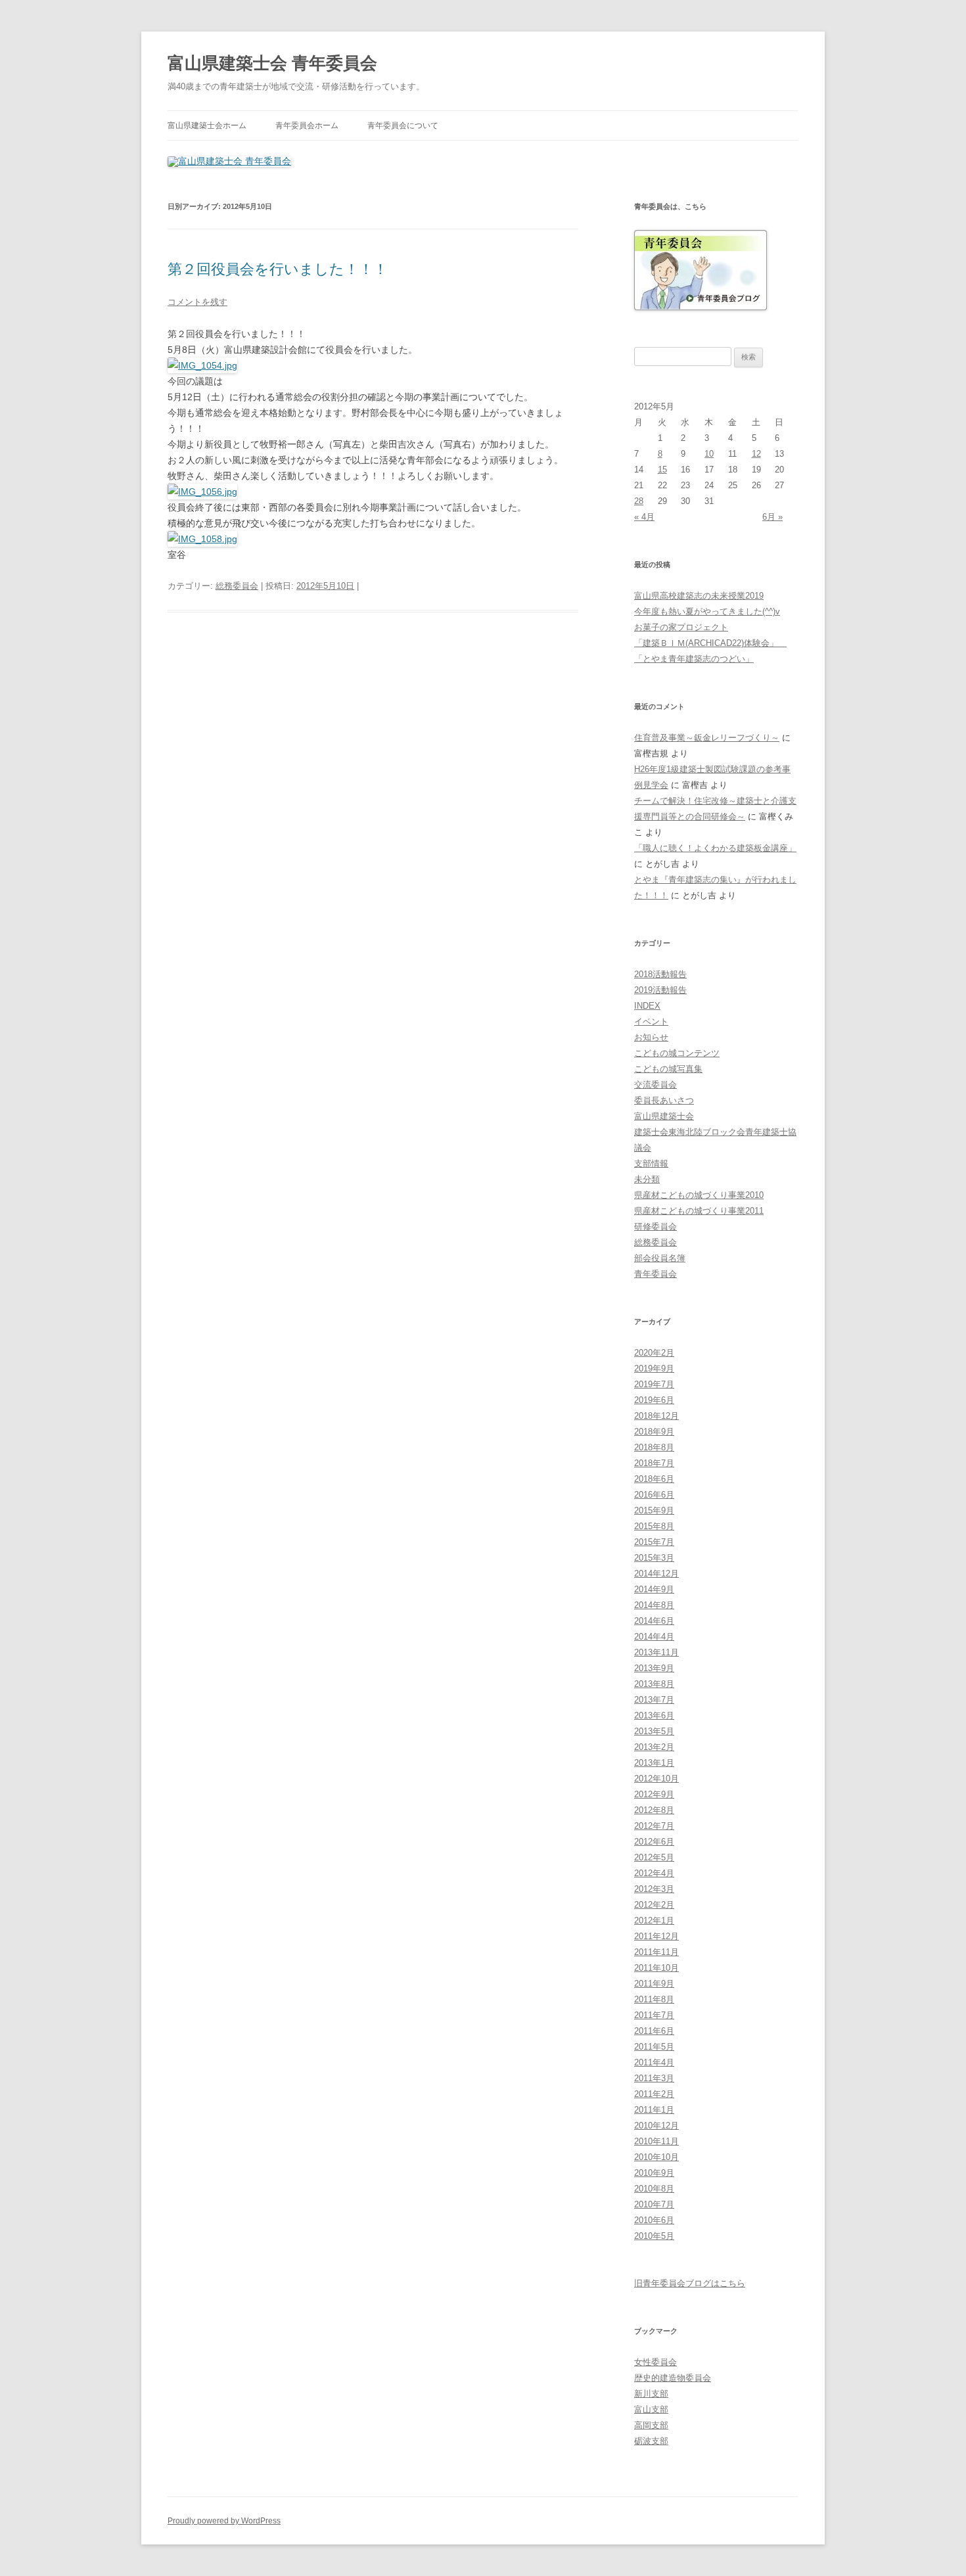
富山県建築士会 (664, 1116)
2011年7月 (654, 2015)
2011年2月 (654, 2094)
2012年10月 (656, 1779)
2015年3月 (654, 1558)
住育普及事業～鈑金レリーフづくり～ (707, 738)
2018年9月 (654, 1432)
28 (639, 501)
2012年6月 (654, 1842)
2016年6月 (654, 1495)
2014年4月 (654, 1637)
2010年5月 (654, 2236)
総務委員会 (237, 586)
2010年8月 (654, 2189)
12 (756, 454)
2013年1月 (654, 1763)
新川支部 (651, 2394)
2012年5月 (654, 1857)
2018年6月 (654, 1479)
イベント (651, 1022)
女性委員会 (655, 2362)
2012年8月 (654, 1810)
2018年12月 (656, 1416)
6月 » (772, 517)
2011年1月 (654, 2110)
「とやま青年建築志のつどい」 (694, 659)
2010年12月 (656, 2126)
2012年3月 (654, 1889)
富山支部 (651, 2409)
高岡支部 (651, 2425)
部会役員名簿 (660, 1258)
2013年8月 (654, 1684)
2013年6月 (654, 1715)
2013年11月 (656, 1652)
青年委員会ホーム (307, 126)
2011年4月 (654, 2062)
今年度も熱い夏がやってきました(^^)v (707, 611)
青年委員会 (655, 1274)
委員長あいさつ (664, 1100)
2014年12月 (656, 1574)
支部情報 (651, 1163)
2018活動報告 (660, 974)
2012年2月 (654, 1905)
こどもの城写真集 (668, 1069)
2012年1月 (654, 1920)
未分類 (647, 1179)
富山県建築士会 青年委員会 (272, 63)
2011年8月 (654, 1999)
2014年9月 (654, 1589)
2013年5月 (654, 1731)
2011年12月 (656, 1936)
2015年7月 (654, 1542)
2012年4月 (654, 1873)
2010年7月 (654, 2204)
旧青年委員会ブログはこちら (690, 2283)
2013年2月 (654, 1747)
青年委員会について (403, 126)
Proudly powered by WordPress (224, 2521)
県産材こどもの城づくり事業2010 (699, 1195)
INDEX (647, 1006)
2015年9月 (654, 1510)
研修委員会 (655, 1227)
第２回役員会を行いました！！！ (278, 269)
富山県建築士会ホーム (207, 126)
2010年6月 (654, 2220)
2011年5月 (654, 2047)
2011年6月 (654, 2031)
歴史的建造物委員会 (673, 2378)
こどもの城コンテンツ (677, 1053)
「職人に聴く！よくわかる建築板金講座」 (715, 848)
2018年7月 (654, 1463)
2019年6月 (654, 1400)
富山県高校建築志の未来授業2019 (699, 596)
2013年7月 (654, 1700)
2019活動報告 (660, 990)
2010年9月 (654, 2173)
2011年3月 (654, 2078)
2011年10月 (656, 1968)
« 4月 (644, 517)
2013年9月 (654, 1668)
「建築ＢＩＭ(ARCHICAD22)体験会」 (710, 643)
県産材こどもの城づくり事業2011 (699, 1211)
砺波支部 (651, 2441)
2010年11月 (656, 2141)
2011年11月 (656, 1952)
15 (662, 470)
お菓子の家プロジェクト (681, 627)
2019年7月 (654, 1384)
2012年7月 (654, 1826)
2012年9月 (654, 1794)
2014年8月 (654, 1605)
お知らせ (651, 1037)
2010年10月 (656, 2157)
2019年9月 (654, 1368)
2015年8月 (654, 1526)
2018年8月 (654, 1447)
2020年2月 (654, 1353)
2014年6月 (654, 1621)
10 (709, 454)
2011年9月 (654, 1984)
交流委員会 (655, 1085)
